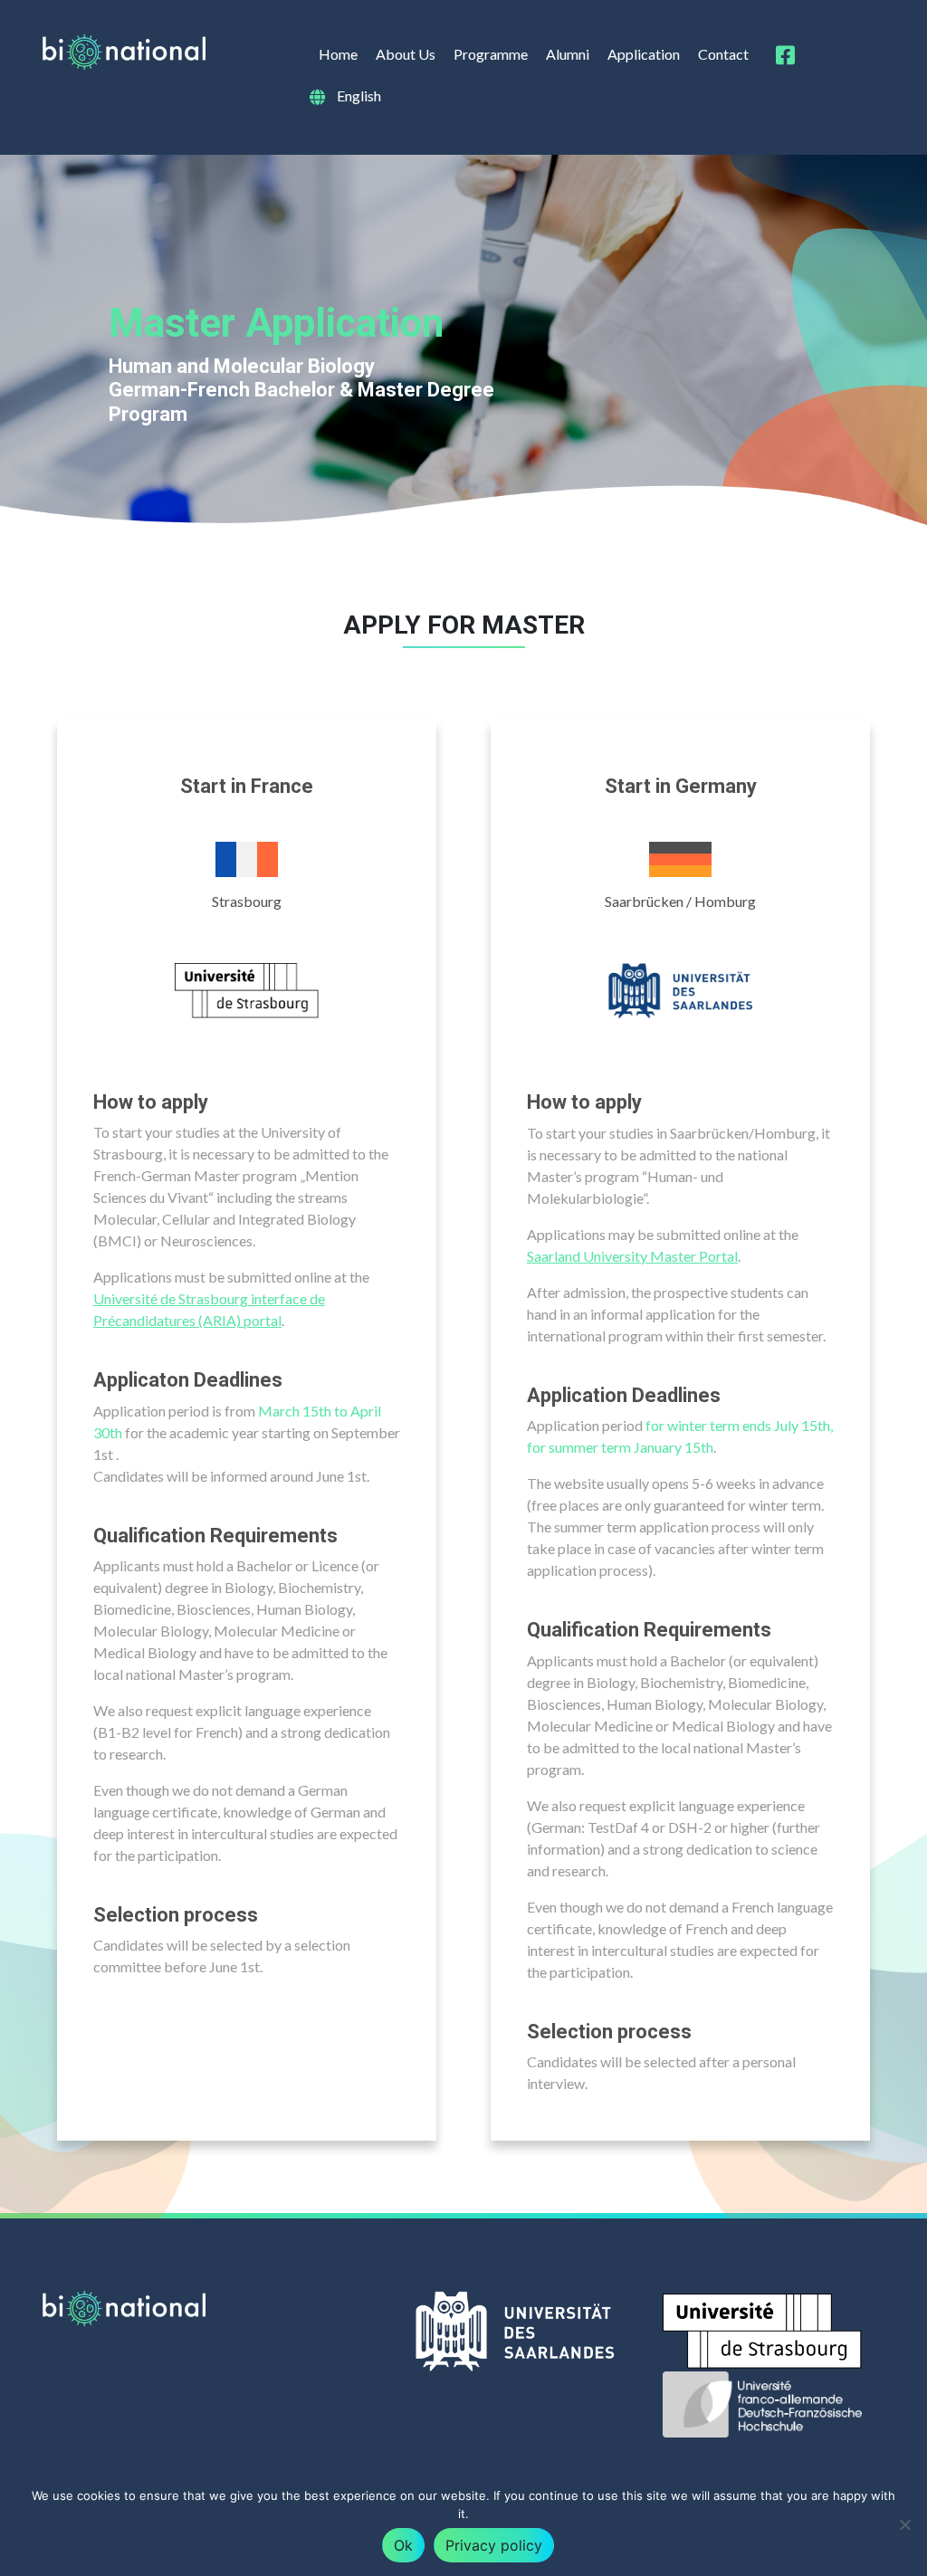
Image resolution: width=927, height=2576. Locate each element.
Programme (491, 54)
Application (644, 54)
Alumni (568, 54)
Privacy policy (494, 2545)
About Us (406, 54)
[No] (904, 2524)
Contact (723, 54)
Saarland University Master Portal (632, 1256)
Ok (403, 2545)
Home (338, 54)
